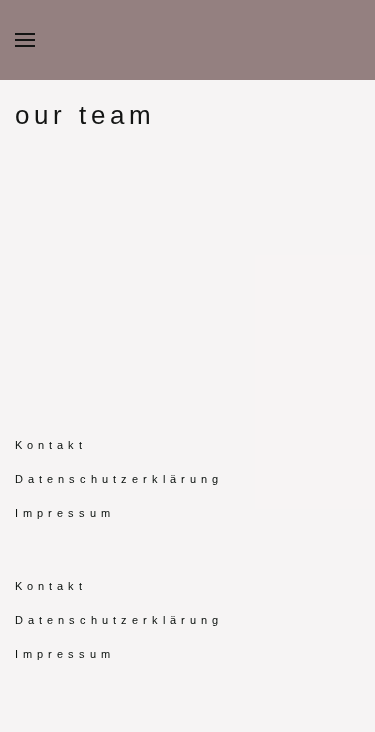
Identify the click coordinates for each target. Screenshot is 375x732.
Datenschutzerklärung (119, 479)
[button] (25, 40)
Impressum (65, 513)
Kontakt (51, 445)
